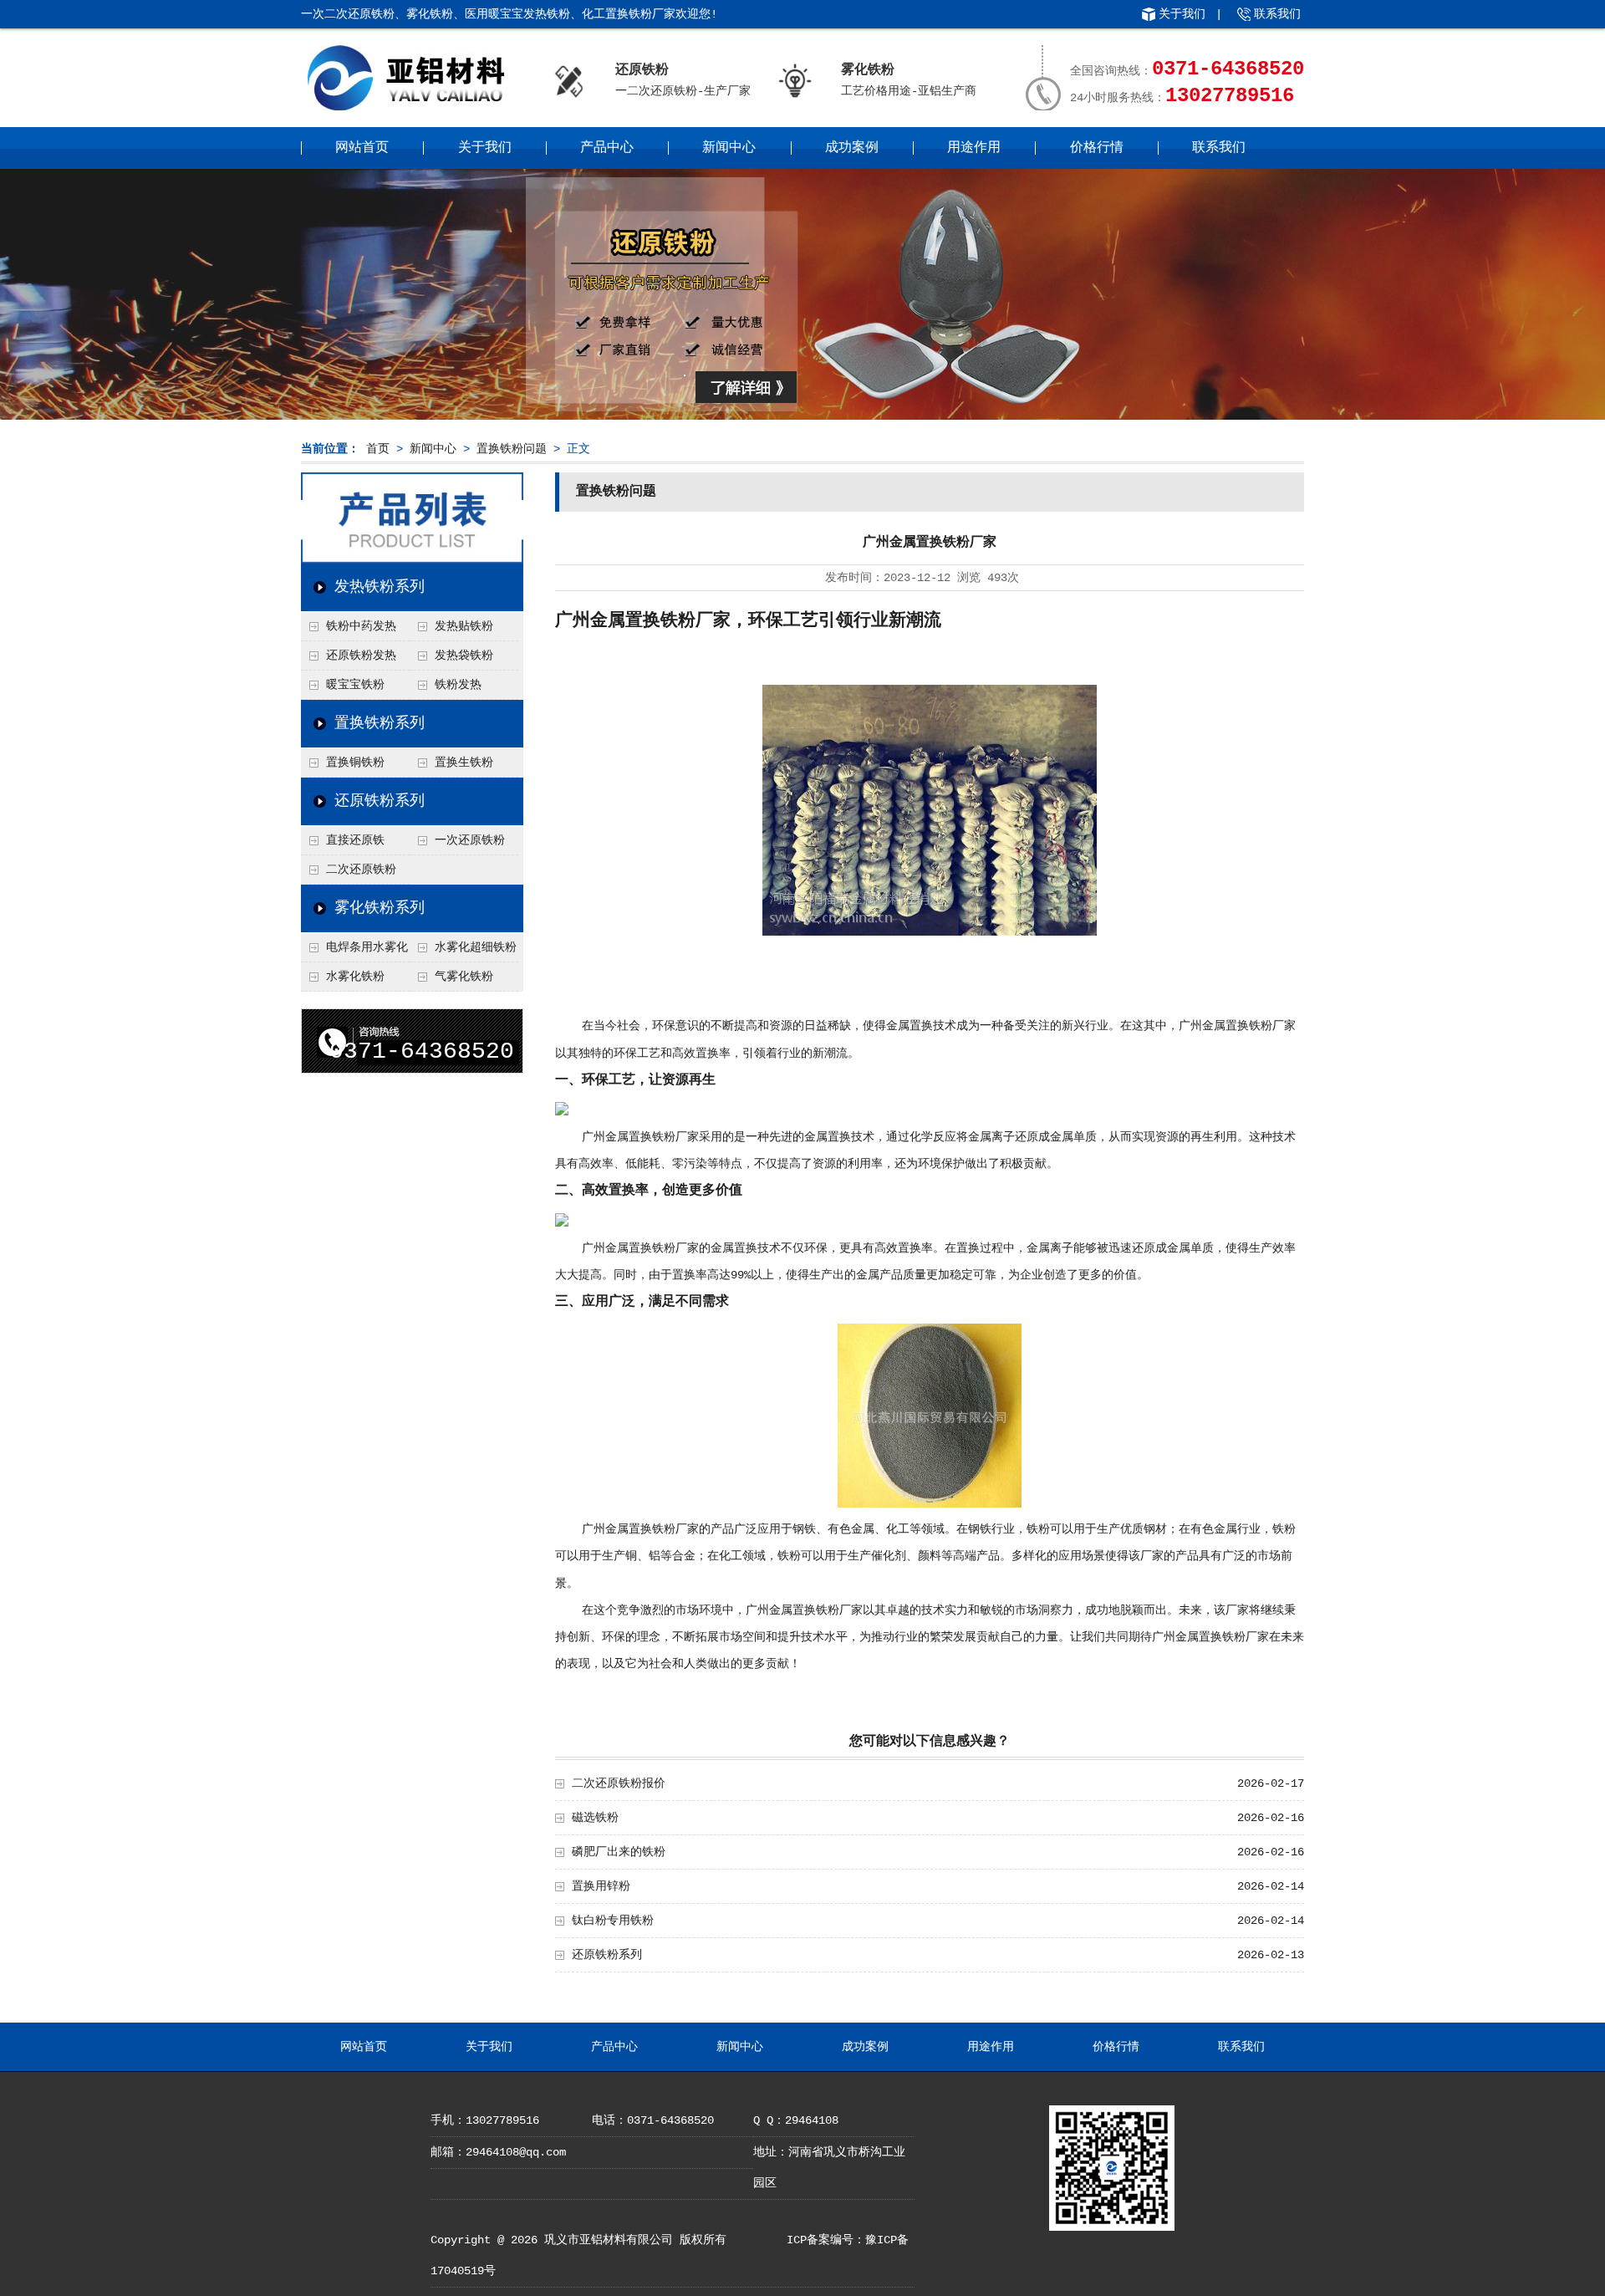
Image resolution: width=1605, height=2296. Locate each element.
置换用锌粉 (601, 1886)
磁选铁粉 (595, 1818)
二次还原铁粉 (361, 870)
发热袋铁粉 (464, 656)
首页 (378, 449)
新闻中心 (729, 148)
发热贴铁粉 (464, 626)
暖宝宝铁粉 (355, 685)
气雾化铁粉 (464, 977)
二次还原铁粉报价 (619, 1783)
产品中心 (607, 148)
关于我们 (1182, 14)
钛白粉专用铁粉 (613, 1921)
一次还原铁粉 (470, 840)
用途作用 (974, 148)
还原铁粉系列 (380, 801)
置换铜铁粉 (355, 763)
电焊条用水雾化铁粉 (354, 952)
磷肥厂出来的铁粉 (619, 1852)
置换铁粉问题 (512, 449)
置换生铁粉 (464, 763)
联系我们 (1277, 14)
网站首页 (362, 148)
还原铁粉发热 (361, 656)
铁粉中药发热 (361, 626)
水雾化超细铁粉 (476, 947)
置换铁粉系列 (380, 723)
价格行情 (1097, 148)
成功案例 (852, 148)
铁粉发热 (458, 685)
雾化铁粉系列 (380, 908)
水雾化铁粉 (355, 977)
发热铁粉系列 (380, 587)
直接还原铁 (355, 840)
